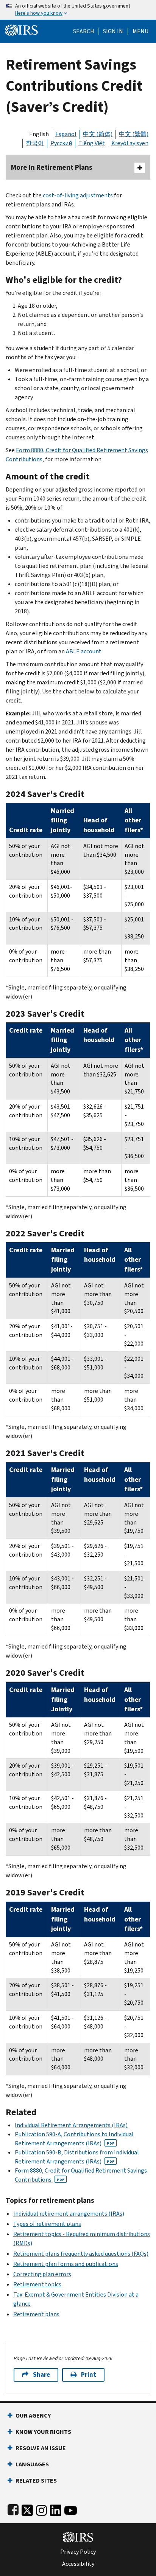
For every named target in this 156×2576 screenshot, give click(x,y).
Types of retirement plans (47, 2224)
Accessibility (78, 2564)
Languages (32, 2464)
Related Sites (36, 2481)
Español (66, 134)
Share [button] (41, 2375)
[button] (113, 31)
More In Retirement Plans (52, 167)
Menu (140, 31)
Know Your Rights (43, 2432)
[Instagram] (41, 2509)
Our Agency (33, 2415)
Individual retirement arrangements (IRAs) (69, 2214)
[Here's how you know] (78, 10)
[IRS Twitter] (27, 2509)
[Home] (22, 29)
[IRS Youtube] (71, 2509)
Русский (61, 143)
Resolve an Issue (41, 2448)
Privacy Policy (78, 2552)
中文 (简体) (98, 134)
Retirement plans (36, 2314)
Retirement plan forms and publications (66, 2264)
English (39, 134)
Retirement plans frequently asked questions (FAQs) (81, 2254)
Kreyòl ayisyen (130, 143)
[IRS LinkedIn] (56, 2509)
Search (84, 31)
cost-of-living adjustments (78, 195)
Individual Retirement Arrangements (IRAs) (71, 2125)
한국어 (35, 143)
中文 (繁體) (134, 134)
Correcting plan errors (42, 2274)
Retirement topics (37, 2284)
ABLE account (84, 651)
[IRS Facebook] (13, 2509)
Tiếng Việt (92, 143)
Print (89, 2375)
